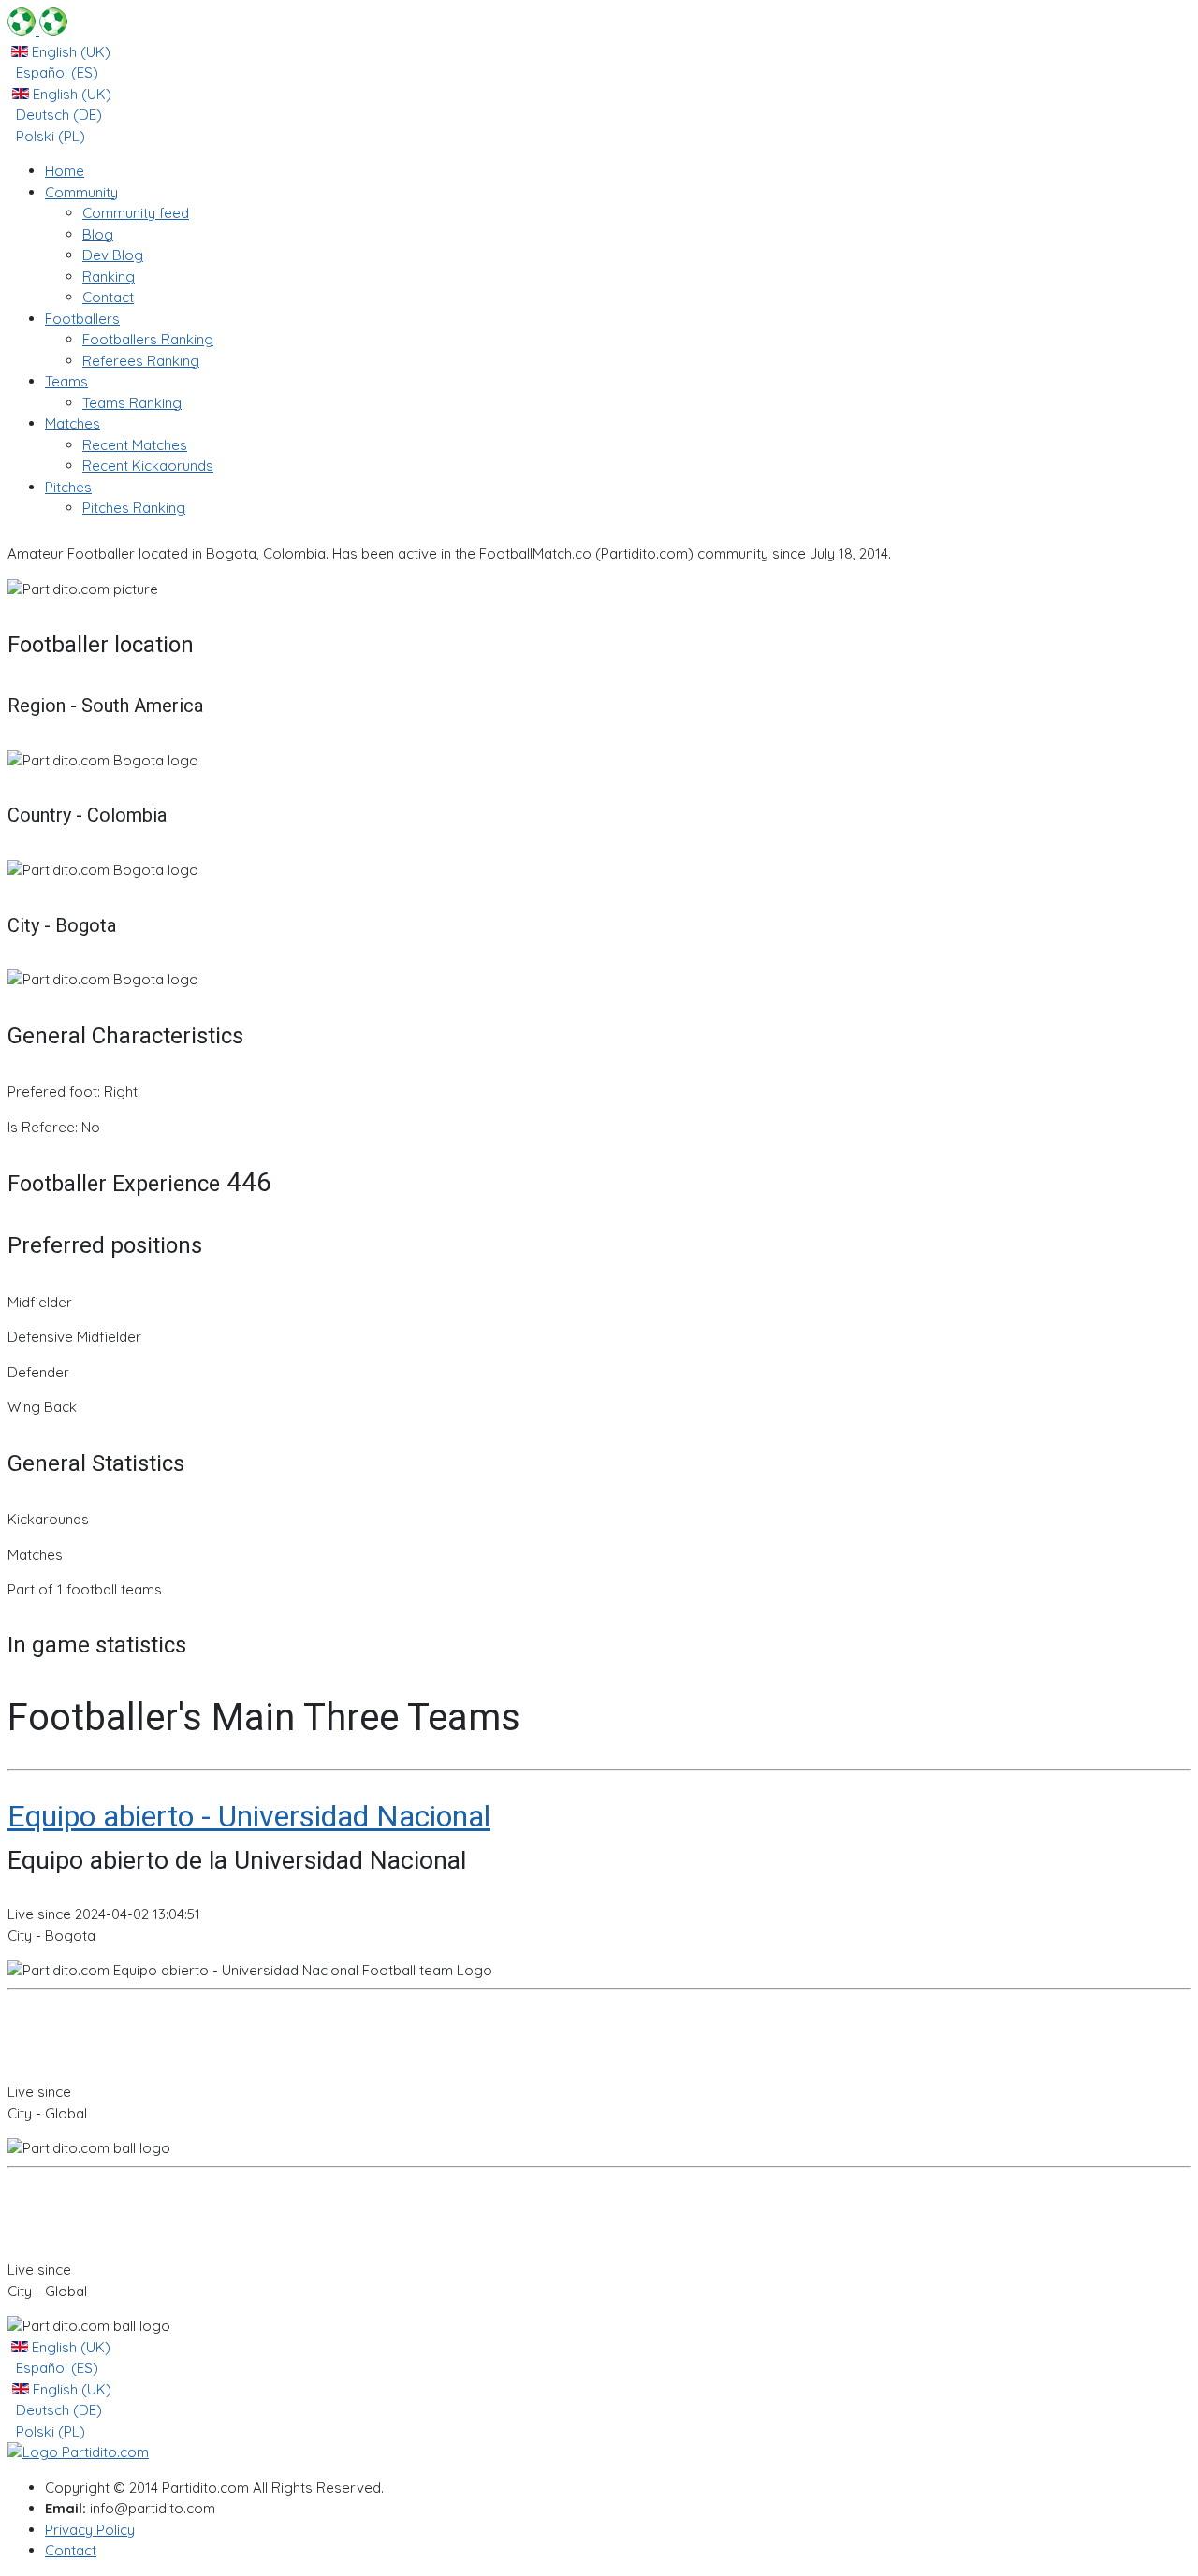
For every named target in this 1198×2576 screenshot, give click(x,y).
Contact (71, 2550)
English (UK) (69, 52)
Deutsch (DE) (57, 115)
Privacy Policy (90, 2530)
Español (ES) (55, 73)
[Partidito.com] (37, 30)
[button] (81, 192)
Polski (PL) (49, 136)
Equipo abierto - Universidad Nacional (249, 1816)
